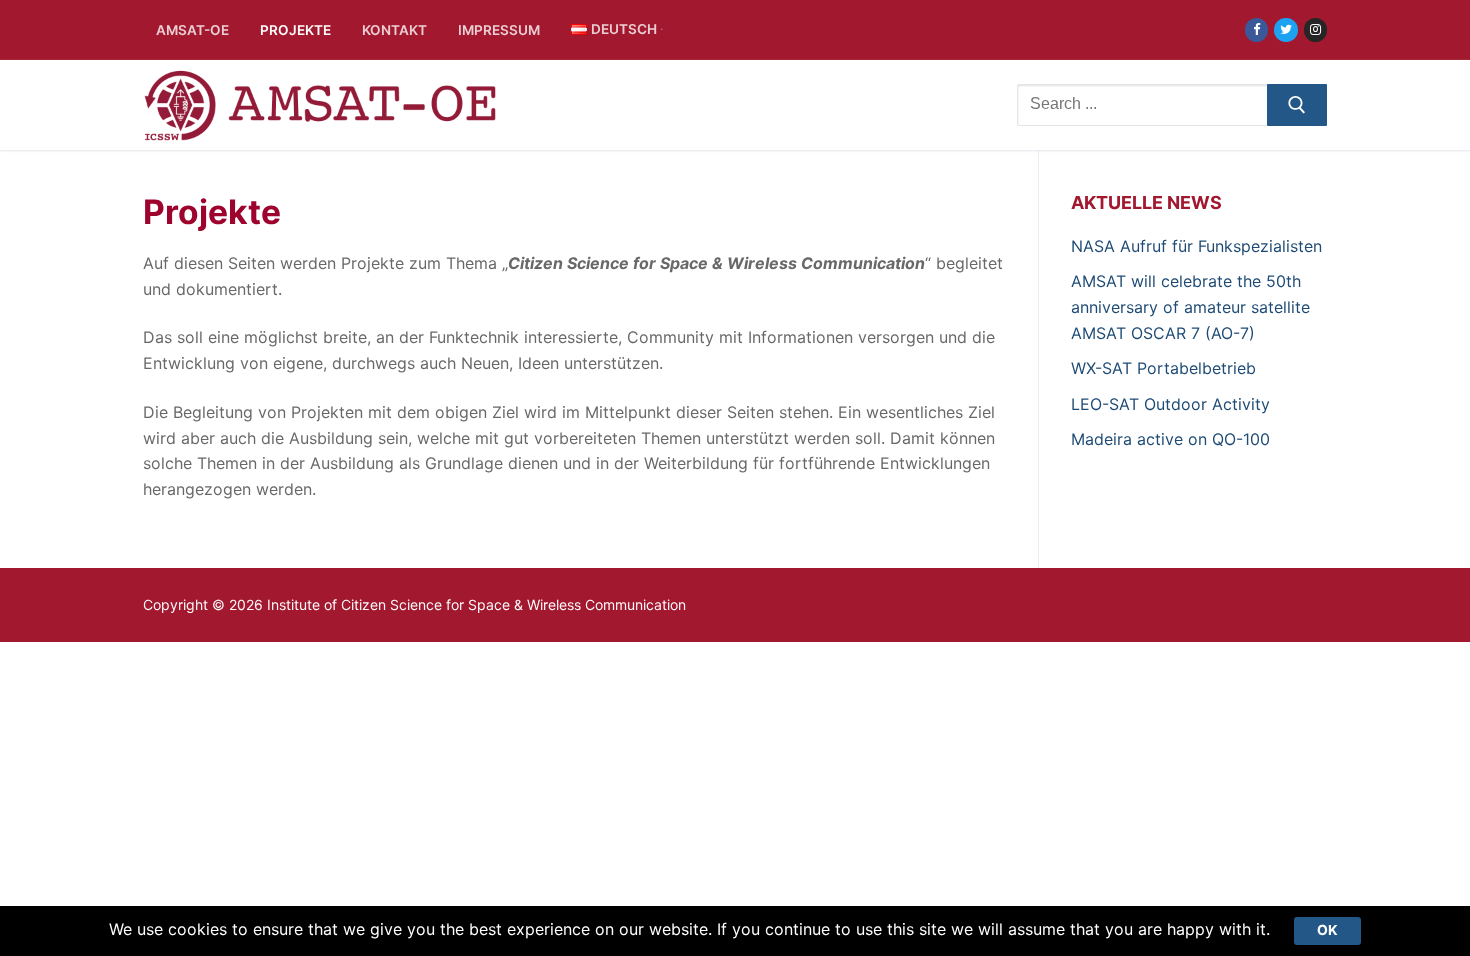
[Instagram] (1315, 29)
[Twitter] (1285, 29)
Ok (1327, 930)
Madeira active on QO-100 (1170, 439)
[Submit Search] (1297, 105)
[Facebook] (1256, 29)
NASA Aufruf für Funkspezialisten (1196, 246)
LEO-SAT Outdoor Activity (1170, 404)
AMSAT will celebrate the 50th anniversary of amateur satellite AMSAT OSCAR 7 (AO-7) (1190, 307)
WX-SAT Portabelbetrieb (1163, 368)
